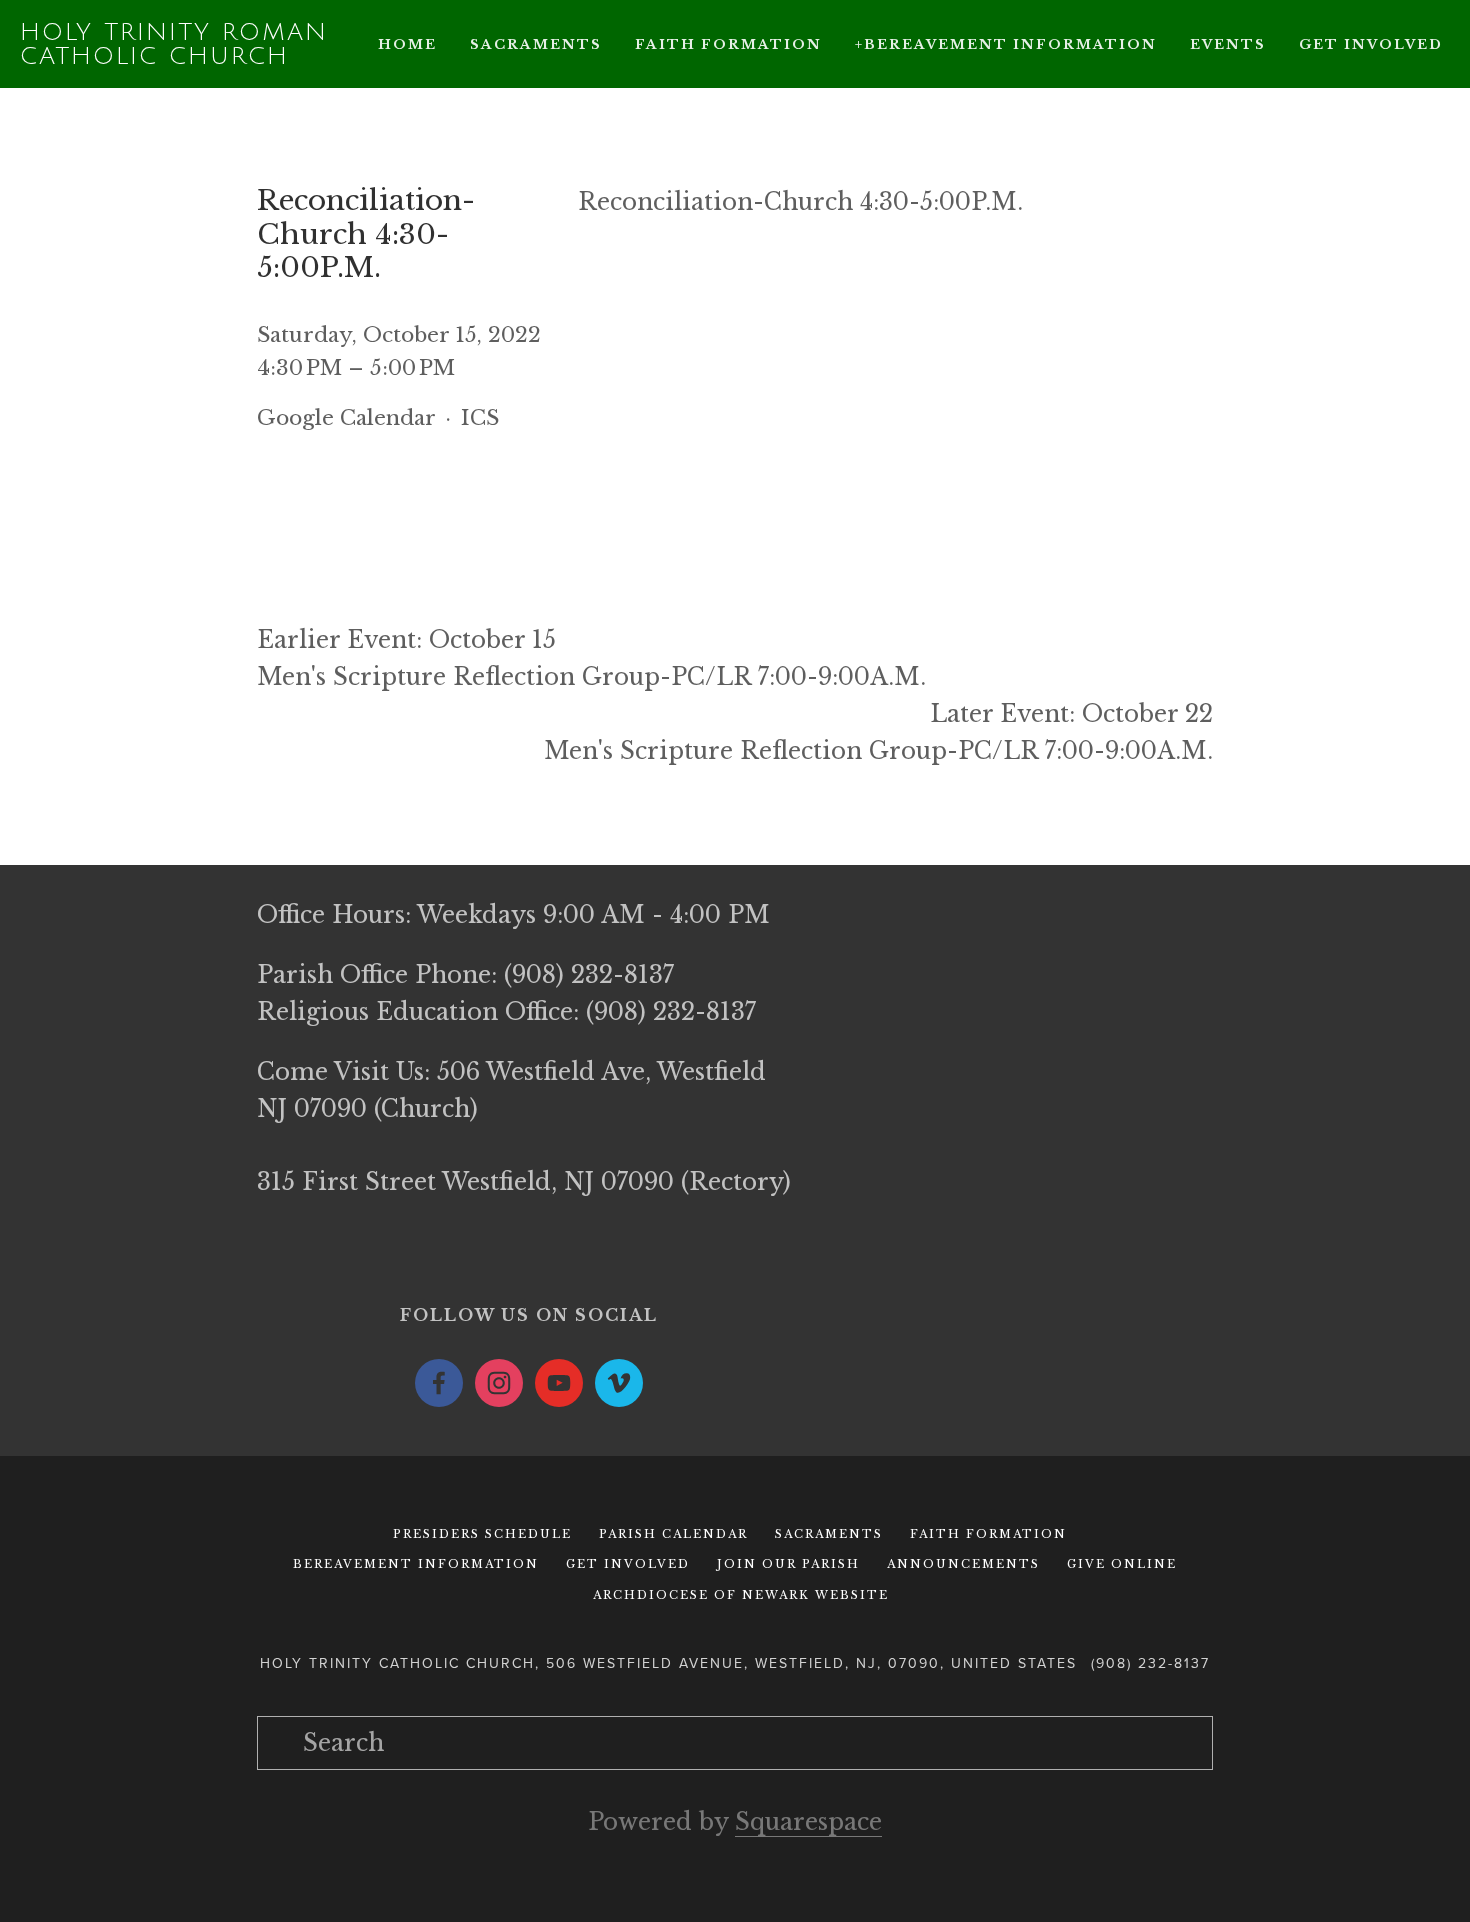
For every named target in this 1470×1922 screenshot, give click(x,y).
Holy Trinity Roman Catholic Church (174, 44)
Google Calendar (346, 418)
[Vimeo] (619, 1383)
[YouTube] (559, 1383)
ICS (480, 418)
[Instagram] (499, 1383)
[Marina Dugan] (439, 1383)
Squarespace (808, 1822)
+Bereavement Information (1006, 44)
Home (407, 44)
